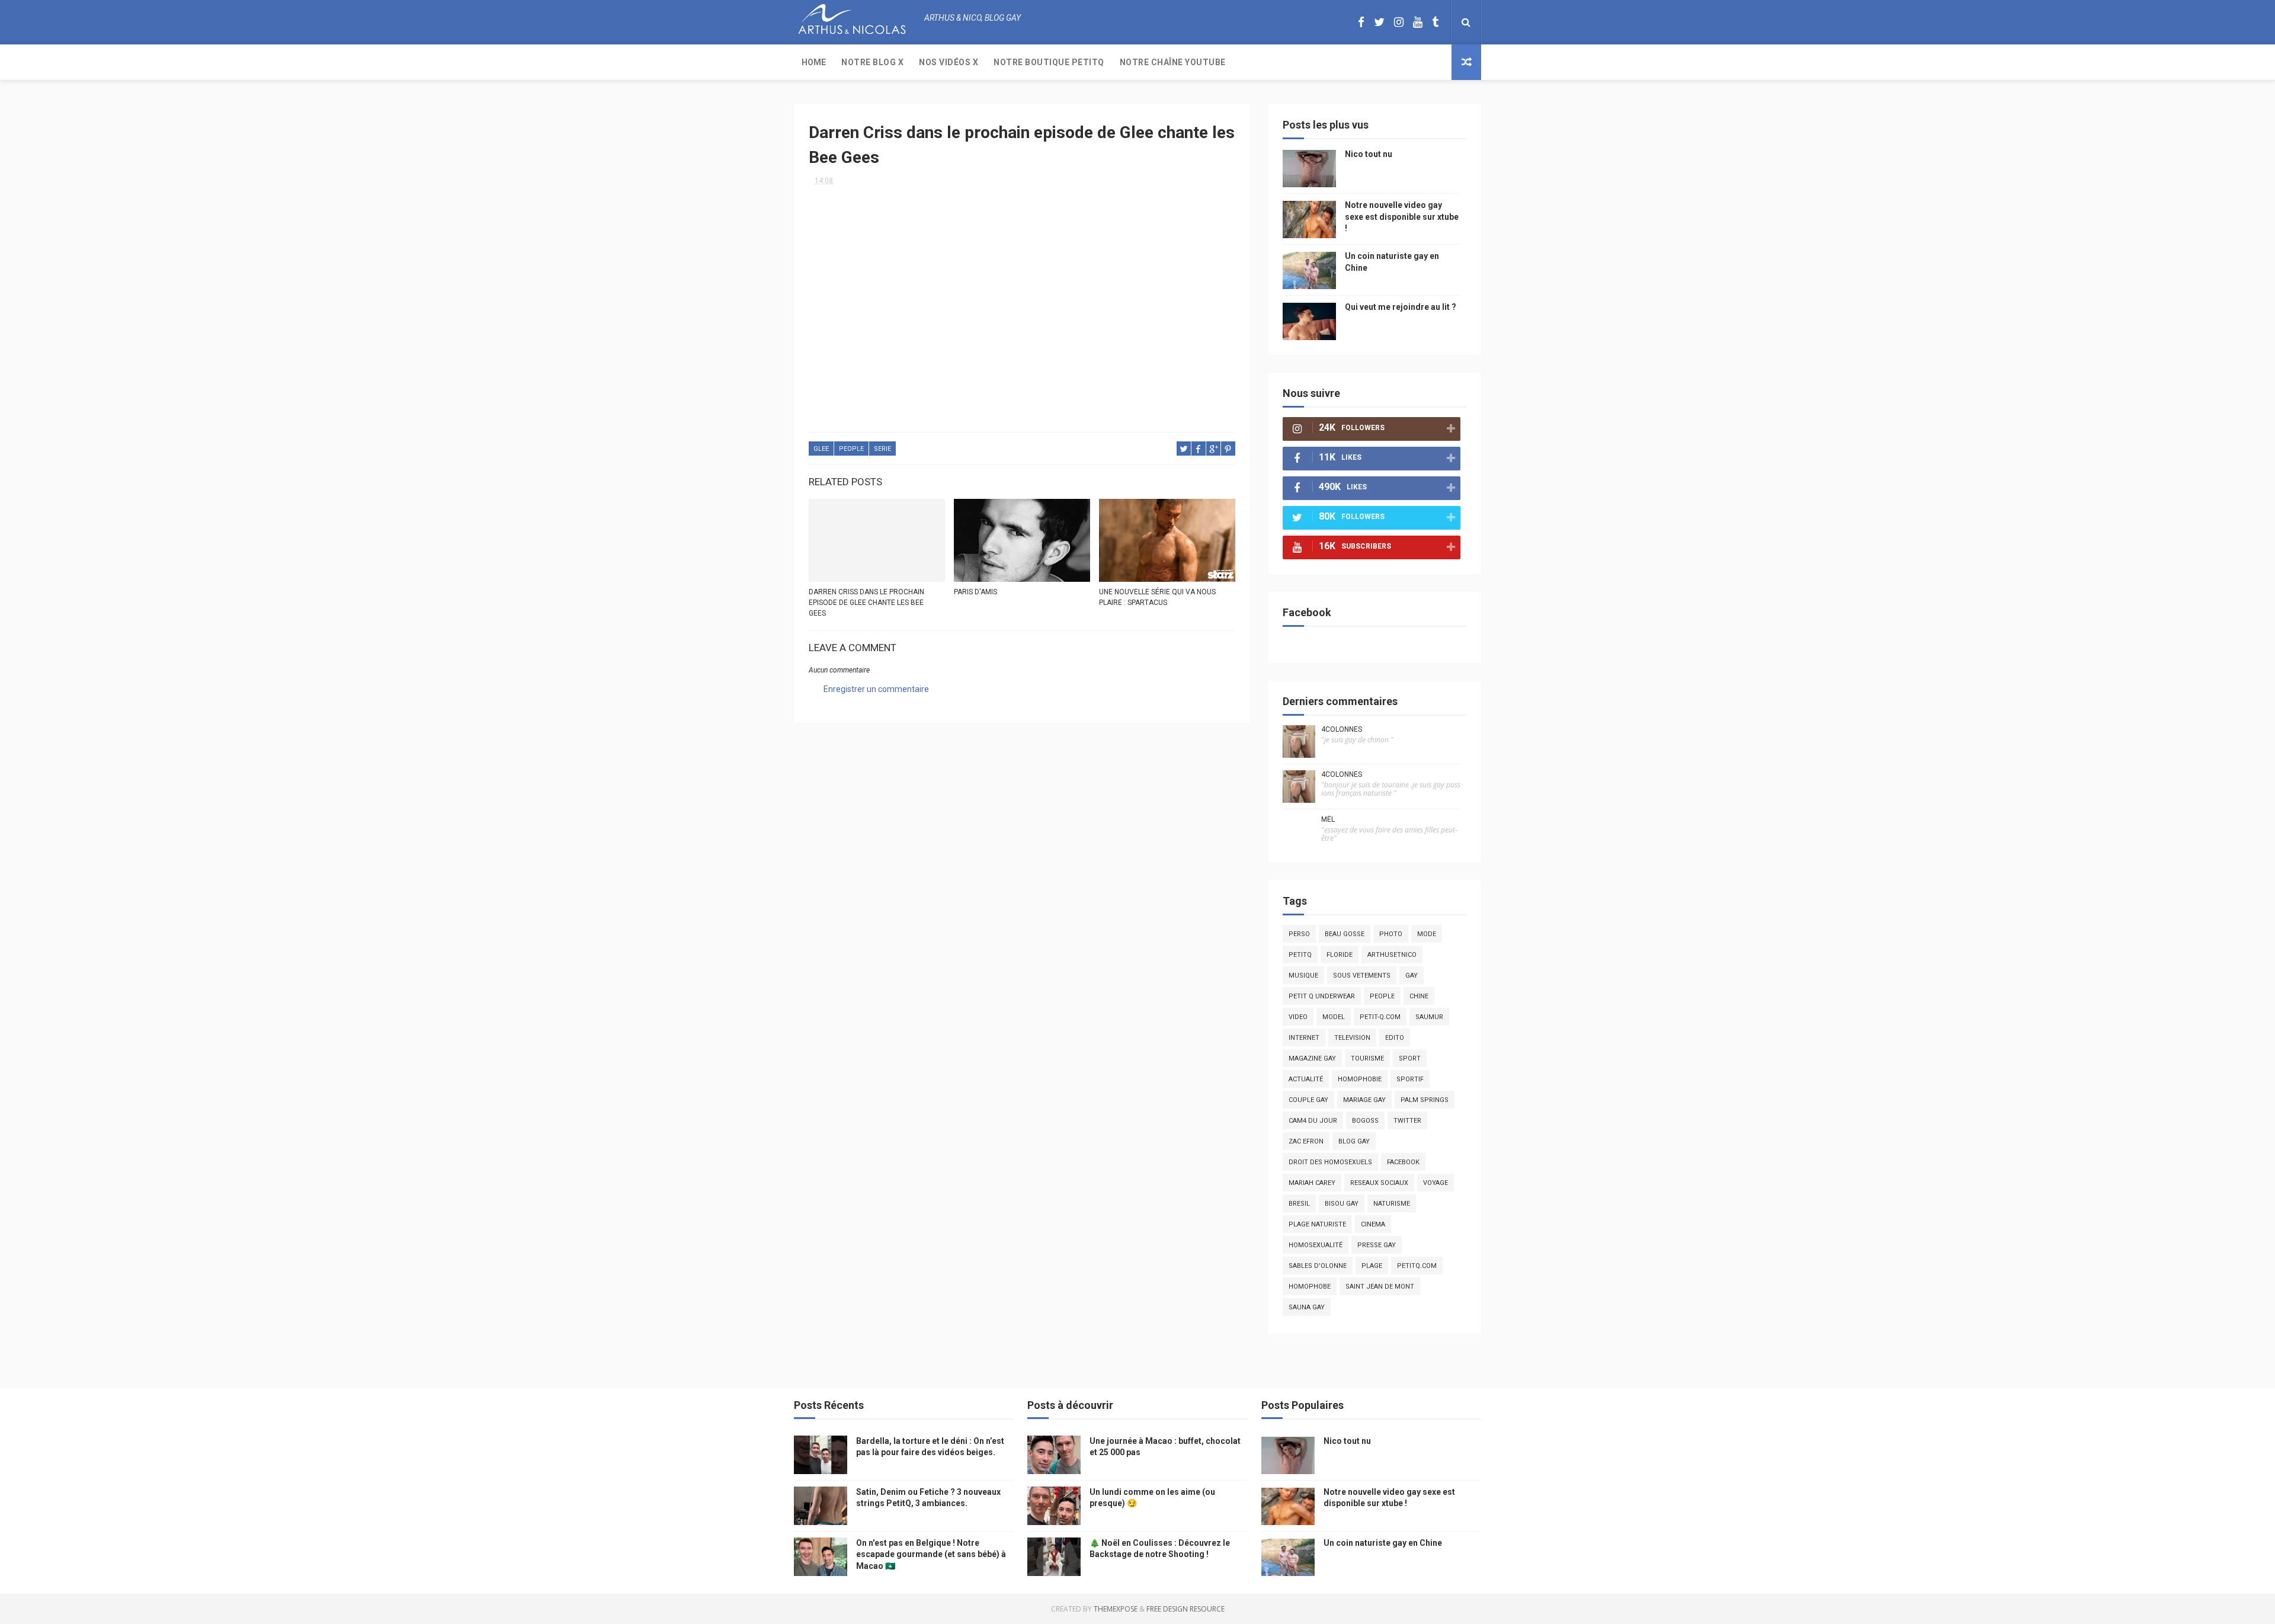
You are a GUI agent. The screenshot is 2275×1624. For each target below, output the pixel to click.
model (1334, 1017)
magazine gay (1312, 1058)
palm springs (1425, 1100)
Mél (1328, 819)
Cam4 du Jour (1313, 1121)
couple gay (1308, 1100)
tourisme (1367, 1058)
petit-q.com (1380, 1017)
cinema (1373, 1224)
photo (1391, 934)
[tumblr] (1435, 22)
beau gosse (1345, 934)
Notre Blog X (872, 62)
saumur (1429, 1017)
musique (1303, 976)
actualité (1306, 1079)
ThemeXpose (1116, 1609)
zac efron (1306, 1141)
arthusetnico (1392, 955)
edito (1395, 1038)
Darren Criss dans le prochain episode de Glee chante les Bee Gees (866, 603)
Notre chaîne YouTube (1173, 62)
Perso (1299, 934)
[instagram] (1399, 22)
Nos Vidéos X (949, 62)
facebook (1403, 1162)
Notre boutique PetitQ (1049, 62)
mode (1427, 934)
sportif (1410, 1079)
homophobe (1310, 1287)
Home (814, 62)
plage (1372, 1266)
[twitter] (1379, 22)
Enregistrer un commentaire (876, 689)
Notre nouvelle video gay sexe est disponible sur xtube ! (1402, 217)
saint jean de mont (1380, 1287)
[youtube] (1418, 22)
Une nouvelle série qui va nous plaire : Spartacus (1157, 597)
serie (882, 449)
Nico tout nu (1369, 154)
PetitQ (1300, 955)
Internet (1304, 1038)
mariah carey (1312, 1183)
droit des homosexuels (1330, 1162)
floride (1340, 955)
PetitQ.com (1417, 1266)
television (1352, 1038)
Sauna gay (1307, 1307)
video (1298, 1017)
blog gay (1354, 1141)
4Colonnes (1342, 729)
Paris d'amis (975, 592)
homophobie (1360, 1079)
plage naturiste (1317, 1224)
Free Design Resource (1185, 1609)
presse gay (1377, 1245)
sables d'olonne (1318, 1266)
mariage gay (1364, 1100)
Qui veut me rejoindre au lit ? (1401, 307)
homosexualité (1316, 1245)
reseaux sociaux (1379, 1183)
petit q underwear (1322, 996)
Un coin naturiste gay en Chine (1383, 1543)
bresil (1299, 1204)
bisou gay (1342, 1204)
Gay (1412, 976)
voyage (1436, 1183)
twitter (1407, 1121)
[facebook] (1361, 22)
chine (1419, 996)
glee (821, 449)
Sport (1410, 1058)
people (851, 449)
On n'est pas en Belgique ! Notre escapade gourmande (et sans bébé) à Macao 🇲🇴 (931, 1554)
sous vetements (1362, 976)
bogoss (1365, 1121)
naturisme (1392, 1204)
